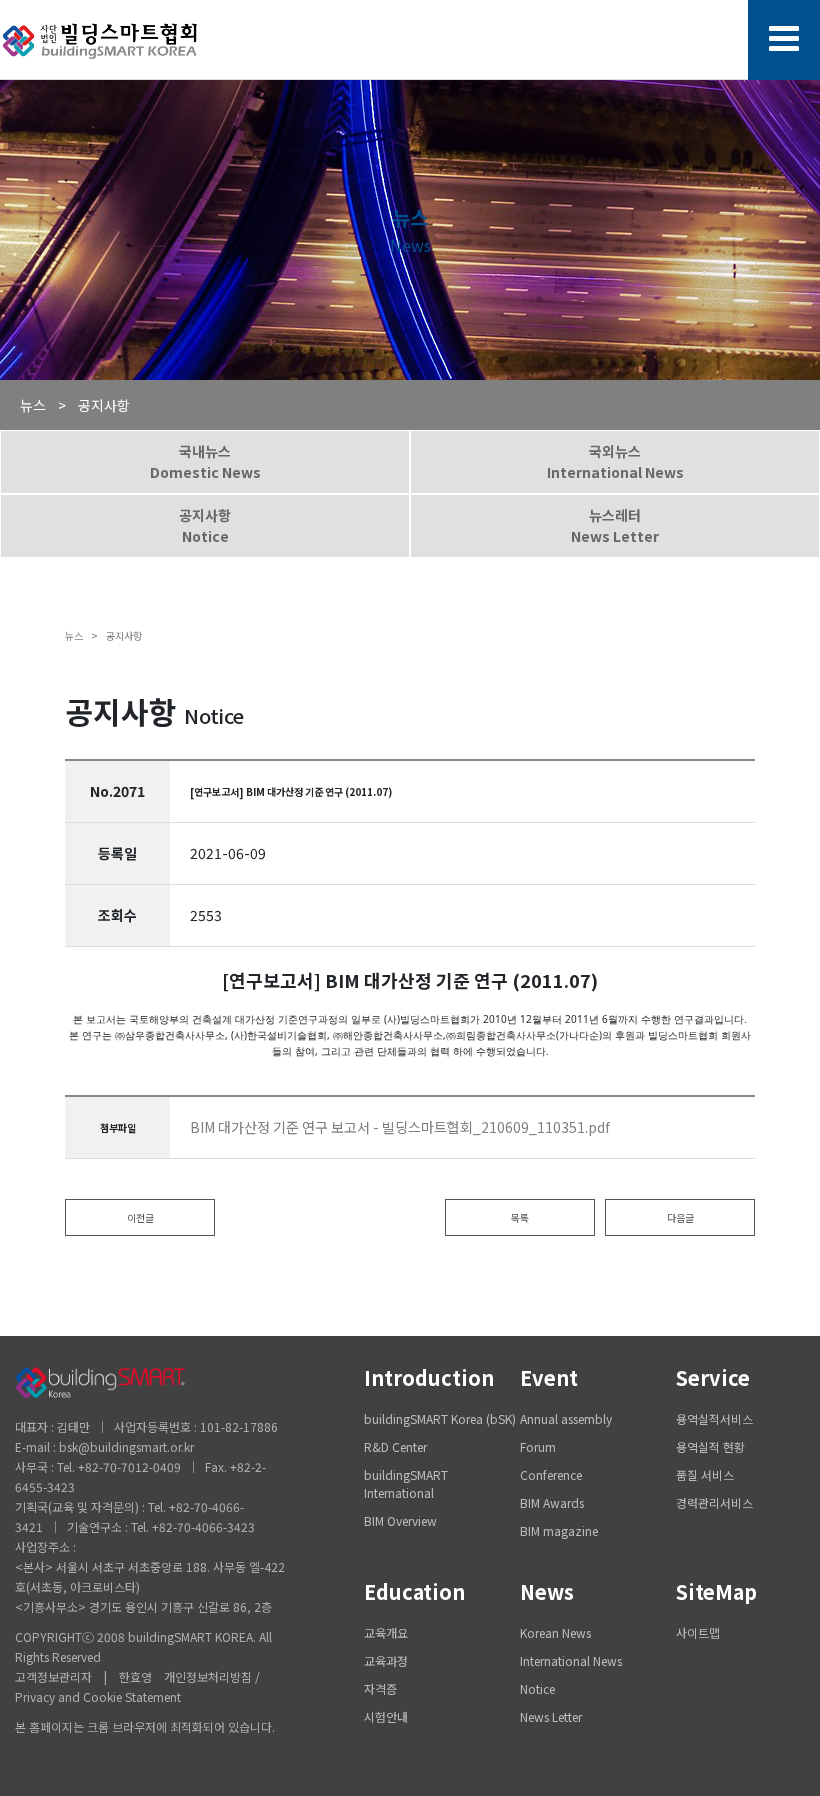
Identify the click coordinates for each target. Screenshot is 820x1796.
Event (549, 1377)
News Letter (551, 1716)
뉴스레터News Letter (615, 525)
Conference (551, 1474)
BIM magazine (559, 1530)
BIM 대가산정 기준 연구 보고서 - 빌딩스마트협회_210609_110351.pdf (400, 1127)
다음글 (680, 1217)
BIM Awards (552, 1502)
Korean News (555, 1632)
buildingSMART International (406, 1483)
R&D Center (395, 1446)
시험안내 (386, 1716)
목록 (520, 1217)
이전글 (140, 1217)
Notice (537, 1688)
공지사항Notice (205, 525)
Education (414, 1591)
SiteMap (716, 1591)
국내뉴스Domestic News (205, 461)
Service (713, 1377)
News (547, 1591)
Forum (538, 1446)
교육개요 (386, 1632)
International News (571, 1660)
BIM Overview (400, 1520)
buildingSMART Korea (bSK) (440, 1418)
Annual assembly (566, 1418)
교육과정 (386, 1660)
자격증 (380, 1688)
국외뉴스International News (615, 461)
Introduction (429, 1377)
